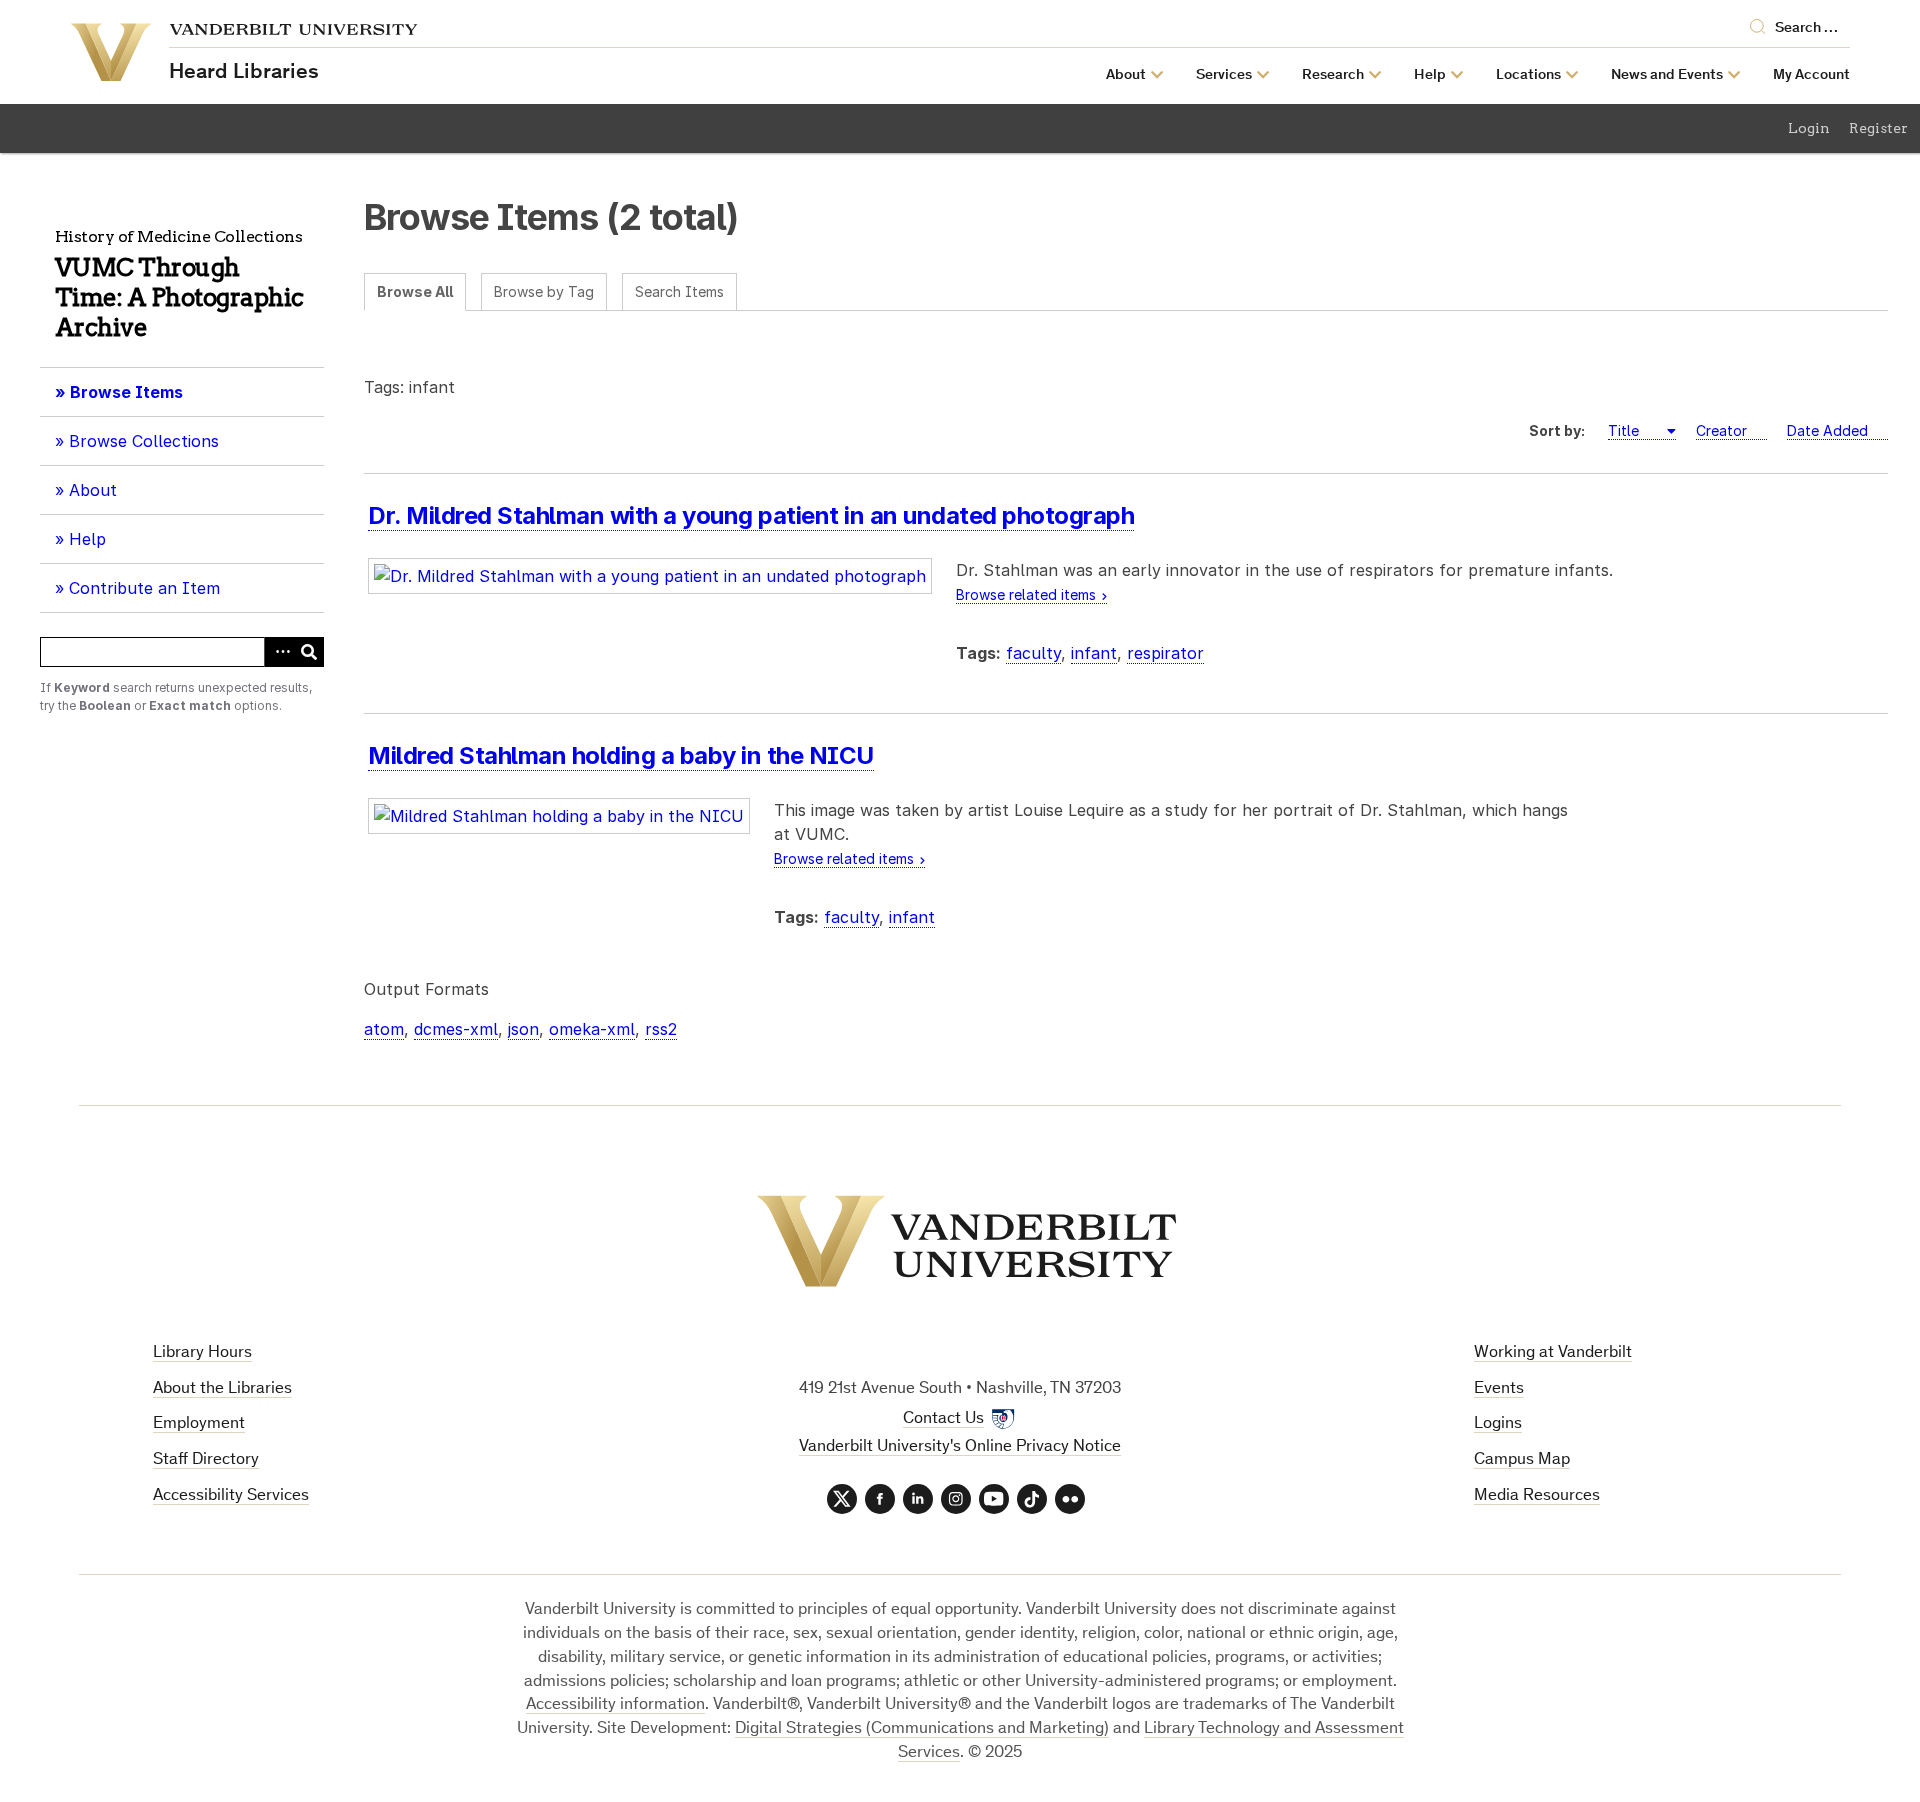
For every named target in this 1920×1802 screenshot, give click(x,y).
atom (384, 1029)
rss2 (661, 1029)
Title (1625, 430)
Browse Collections (144, 441)
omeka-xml (592, 1029)
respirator (1165, 653)
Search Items (679, 291)
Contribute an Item (144, 588)
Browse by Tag (544, 291)
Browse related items (1026, 594)
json (523, 1029)
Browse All (415, 291)
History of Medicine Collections (179, 236)
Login (1809, 128)
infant (1094, 653)
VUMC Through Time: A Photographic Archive (179, 297)
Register (1878, 128)
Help (87, 539)
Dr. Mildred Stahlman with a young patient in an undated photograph (751, 515)
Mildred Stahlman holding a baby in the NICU (621, 755)
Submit (309, 652)
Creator (1721, 430)
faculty (1033, 653)
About (100, 497)
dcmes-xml (456, 1029)
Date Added (1827, 430)
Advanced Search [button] (279, 652)
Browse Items (126, 392)
